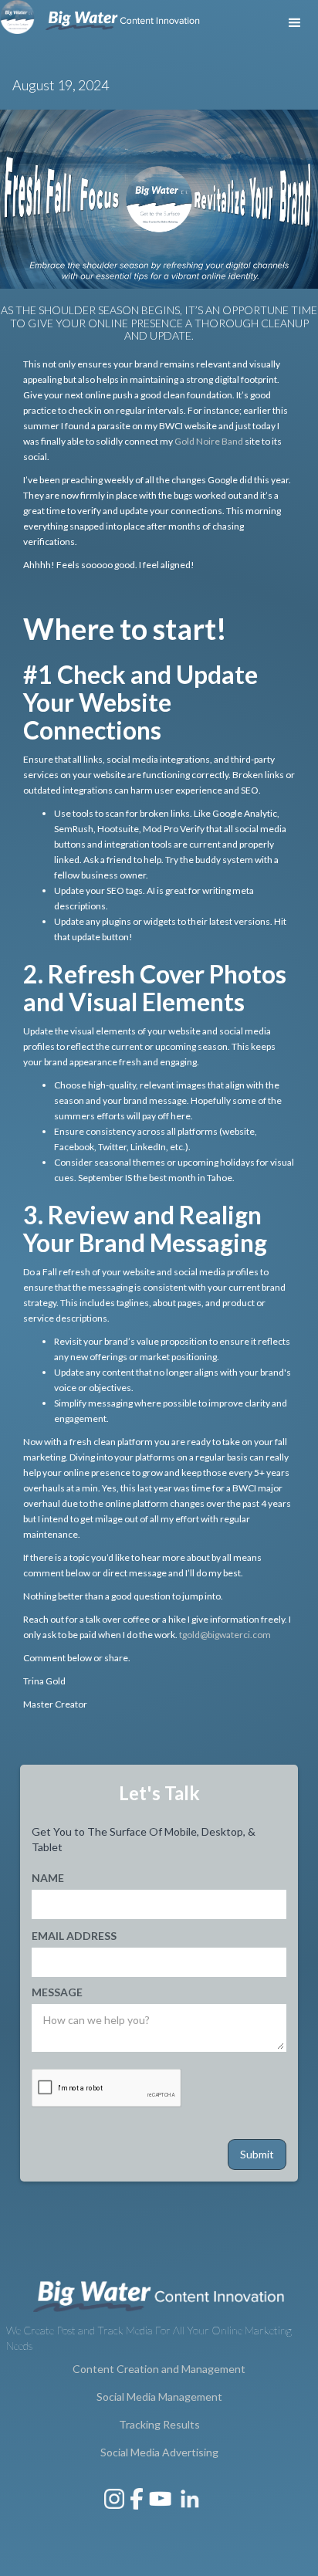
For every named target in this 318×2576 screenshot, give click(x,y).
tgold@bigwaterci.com (225, 1635)
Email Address (74, 1936)
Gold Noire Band (209, 441)
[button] (295, 23)
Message (57, 1992)
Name (48, 1878)
